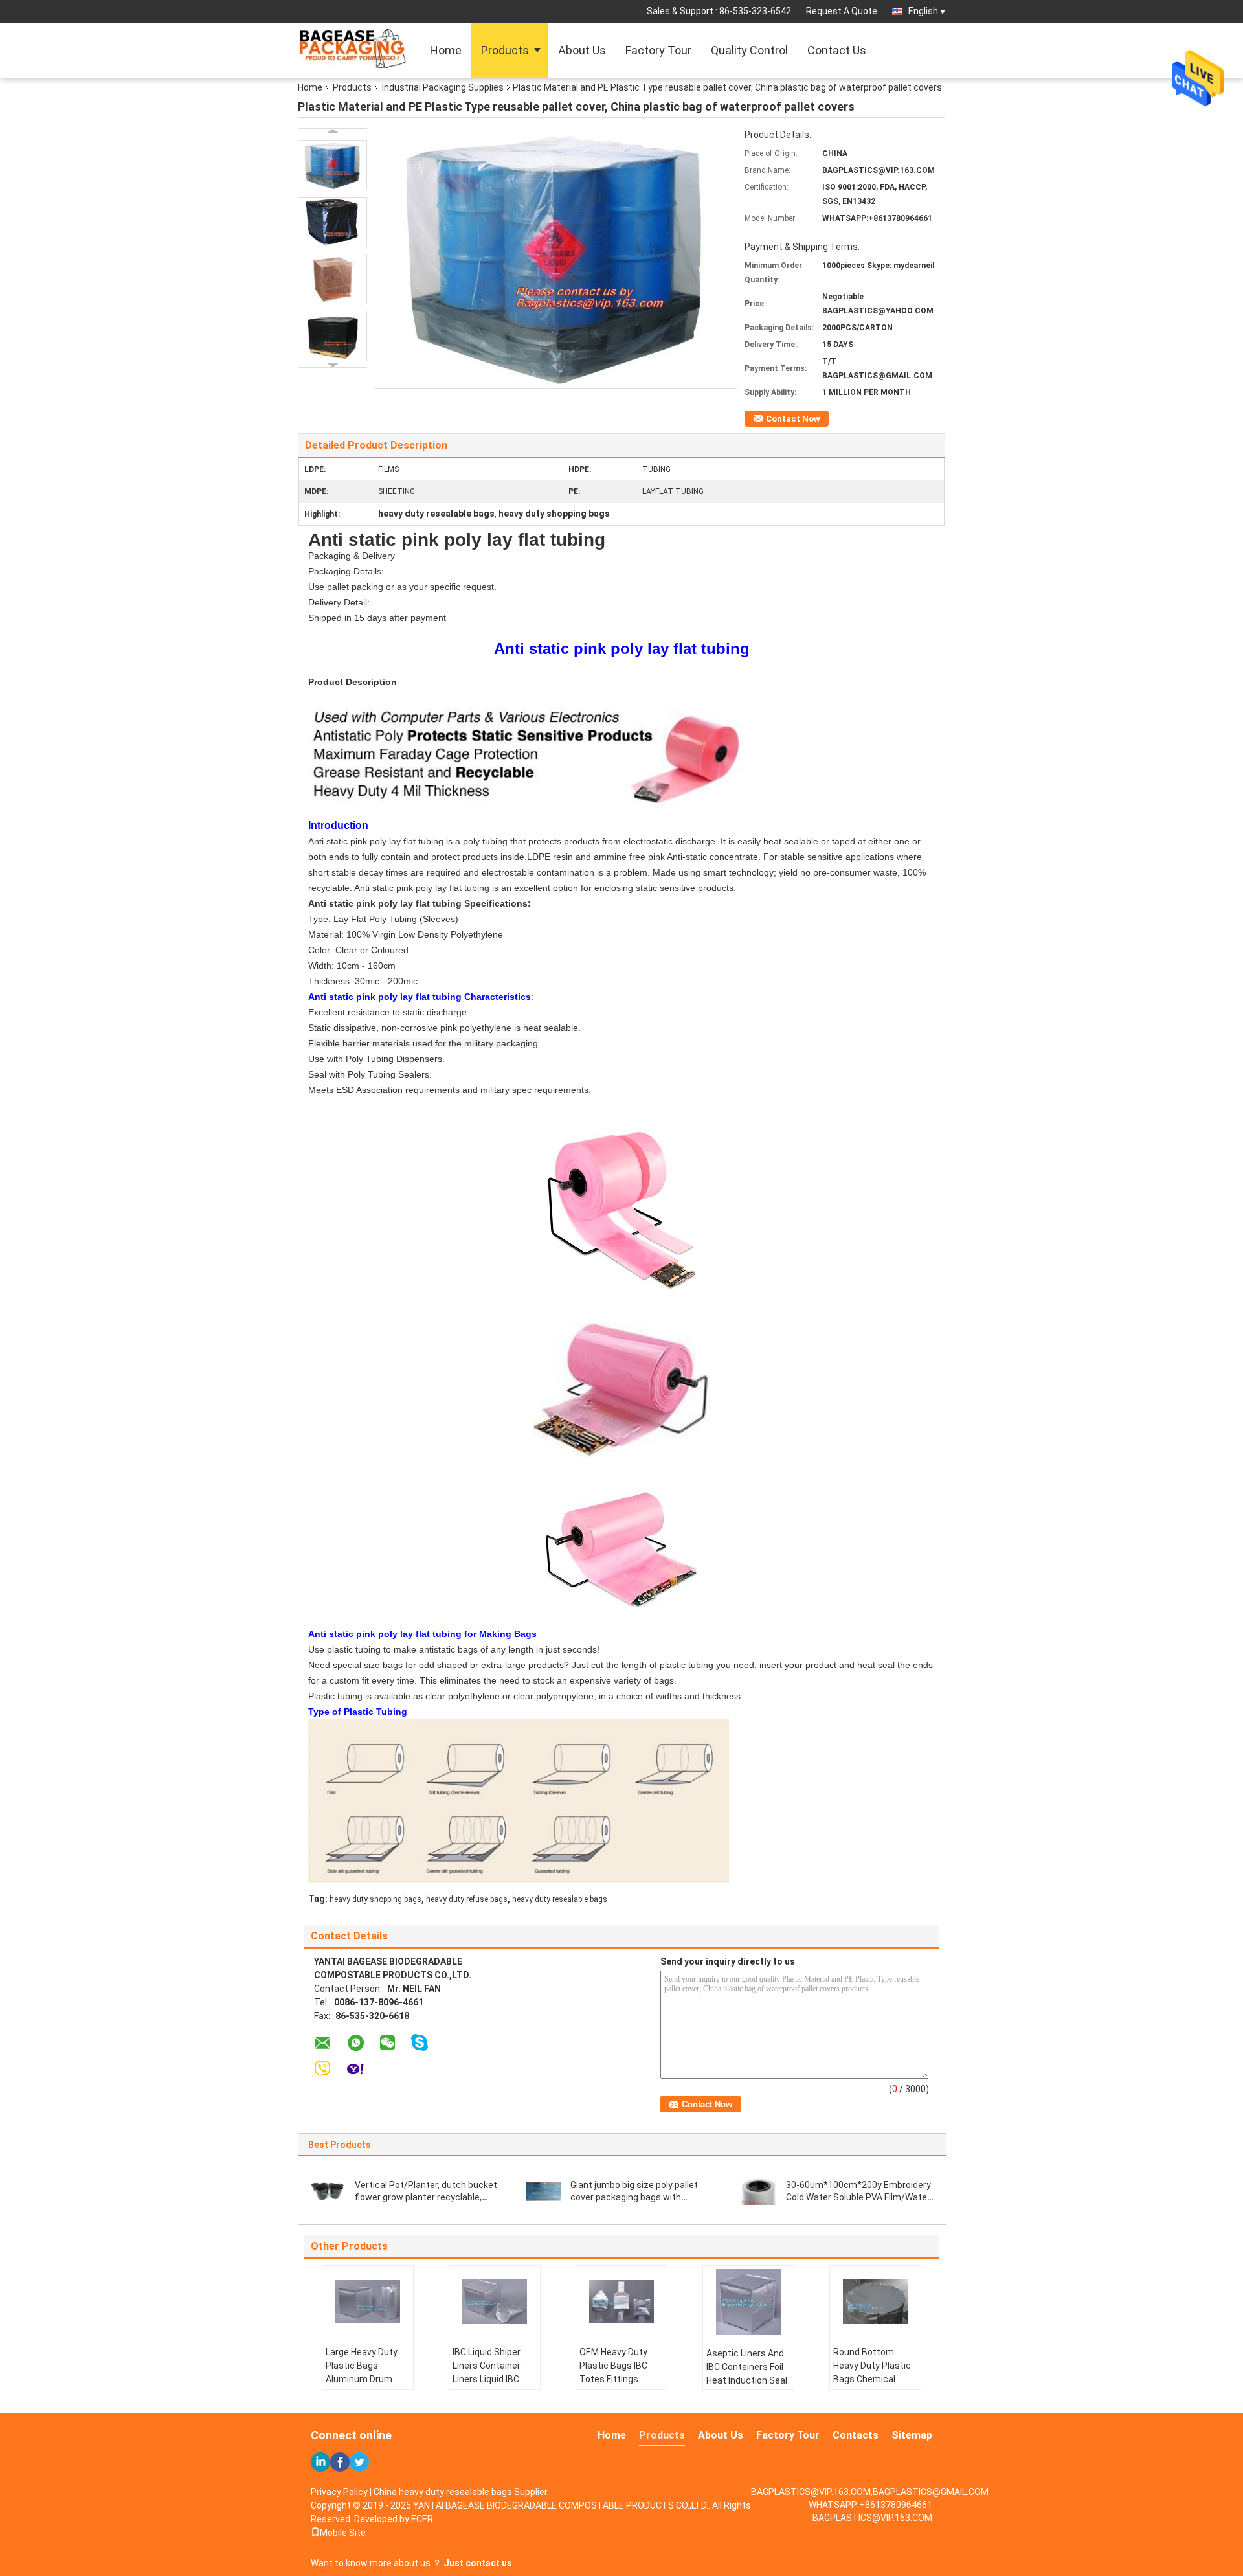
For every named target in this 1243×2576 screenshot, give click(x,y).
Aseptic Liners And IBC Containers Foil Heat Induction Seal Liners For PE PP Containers (747, 2380)
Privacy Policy (339, 2492)
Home (446, 50)
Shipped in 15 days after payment (377, 618)
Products (505, 50)
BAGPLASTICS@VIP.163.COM (872, 2518)
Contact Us (837, 50)
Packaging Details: (346, 571)
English (923, 11)
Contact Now (793, 419)
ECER (422, 2519)
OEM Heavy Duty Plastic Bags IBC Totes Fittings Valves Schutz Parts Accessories (618, 2379)
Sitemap (912, 2435)
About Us (582, 50)
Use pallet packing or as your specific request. (402, 587)
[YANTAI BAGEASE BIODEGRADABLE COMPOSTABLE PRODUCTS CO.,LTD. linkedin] (320, 2462)
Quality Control (749, 50)
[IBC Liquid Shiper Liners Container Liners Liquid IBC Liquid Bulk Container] (495, 2301)
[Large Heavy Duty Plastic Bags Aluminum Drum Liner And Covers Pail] (368, 2301)
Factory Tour (658, 50)
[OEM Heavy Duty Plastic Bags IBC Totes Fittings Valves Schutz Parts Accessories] (621, 2301)
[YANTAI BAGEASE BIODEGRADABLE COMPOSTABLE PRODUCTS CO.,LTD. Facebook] (340, 2462)
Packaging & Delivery (352, 556)
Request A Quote (842, 11)
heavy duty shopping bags (375, 1899)
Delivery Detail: (339, 602)
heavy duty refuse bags (467, 1899)
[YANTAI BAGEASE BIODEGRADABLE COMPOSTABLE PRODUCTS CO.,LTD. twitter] (359, 2462)
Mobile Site (343, 2533)
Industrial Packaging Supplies (443, 87)
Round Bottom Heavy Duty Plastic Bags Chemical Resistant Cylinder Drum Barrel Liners (872, 2379)
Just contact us (478, 2563)
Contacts (856, 2435)
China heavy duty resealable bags (443, 2492)
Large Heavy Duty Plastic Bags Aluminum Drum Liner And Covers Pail (362, 2379)
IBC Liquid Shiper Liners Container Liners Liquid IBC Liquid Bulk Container (487, 2379)
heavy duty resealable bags (560, 1899)
